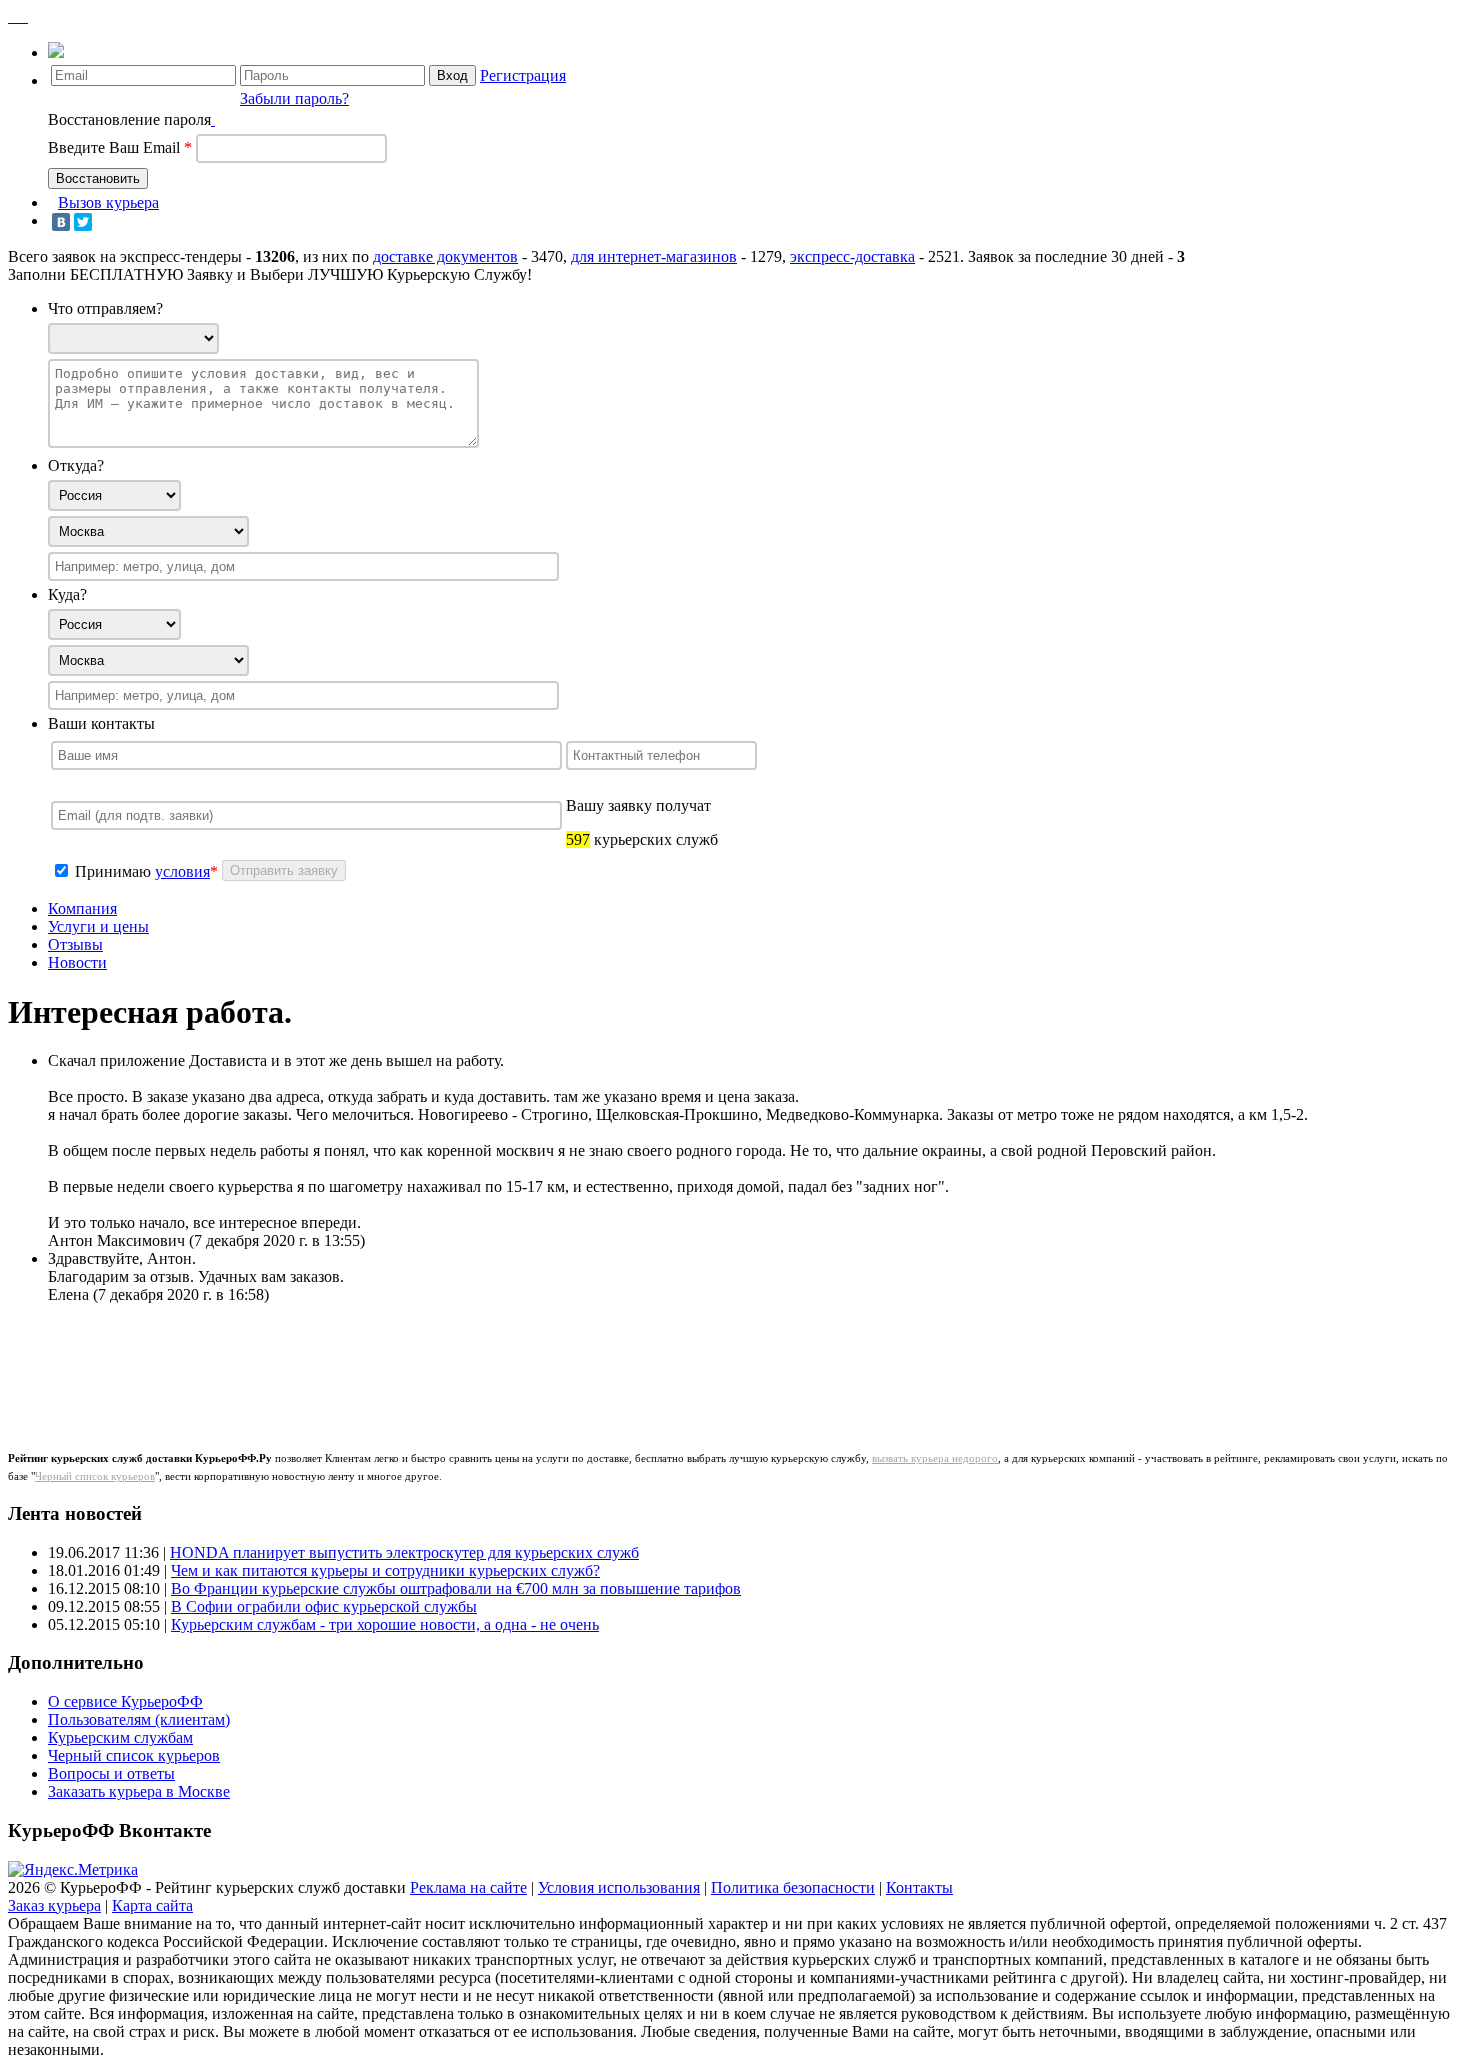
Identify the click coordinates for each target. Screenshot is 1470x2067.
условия (182, 871)
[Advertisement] (402, 1365)
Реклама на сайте (468, 1887)
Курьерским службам (120, 1737)
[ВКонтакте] (61, 222)
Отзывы (75, 944)
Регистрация (523, 75)
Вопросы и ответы (111, 1773)
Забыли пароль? (294, 98)
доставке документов (445, 256)
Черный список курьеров (95, 1476)
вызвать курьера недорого (935, 1458)
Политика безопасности (793, 1887)
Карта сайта (152, 1905)
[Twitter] (83, 222)
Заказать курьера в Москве (139, 1791)
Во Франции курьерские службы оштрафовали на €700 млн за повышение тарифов (456, 1588)
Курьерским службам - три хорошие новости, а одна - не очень (385, 1624)
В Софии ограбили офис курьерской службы (324, 1606)
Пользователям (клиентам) (139, 1719)
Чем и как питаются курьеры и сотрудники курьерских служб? (385, 1570)
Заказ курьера (54, 1905)
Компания (82, 908)
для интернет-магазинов (654, 256)
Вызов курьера (108, 202)
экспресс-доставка (852, 256)
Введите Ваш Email (120, 147)
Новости (77, 962)
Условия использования (619, 1887)
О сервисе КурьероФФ (125, 1701)
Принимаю (115, 871)
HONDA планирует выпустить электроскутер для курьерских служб (404, 1552)
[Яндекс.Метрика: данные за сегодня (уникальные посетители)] (73, 1870)
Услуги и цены (98, 926)
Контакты (919, 1887)
